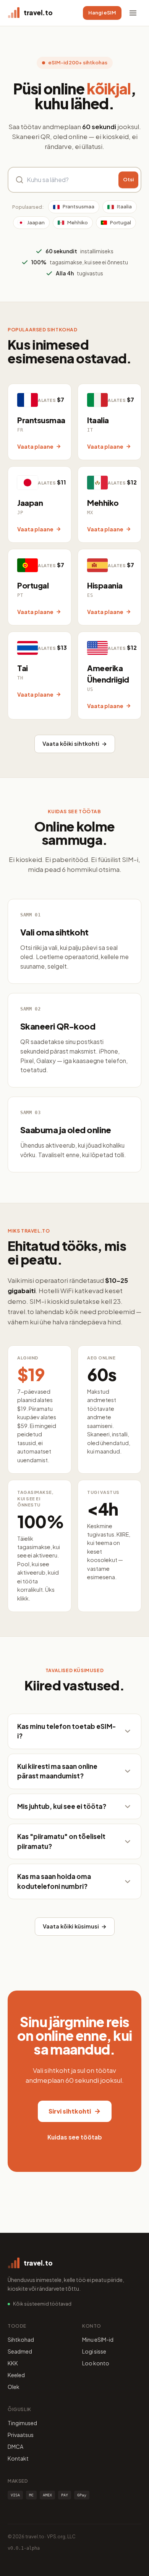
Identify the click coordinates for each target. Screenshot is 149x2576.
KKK (13, 2363)
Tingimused (22, 2423)
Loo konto (96, 2363)
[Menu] (133, 13)
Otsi (128, 180)
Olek (14, 2387)
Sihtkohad (21, 2339)
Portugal (121, 222)
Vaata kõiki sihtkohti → (75, 744)
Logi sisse (94, 2351)
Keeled (16, 2375)
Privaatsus (21, 2435)
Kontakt (18, 2458)
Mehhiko (78, 222)
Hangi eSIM (102, 13)
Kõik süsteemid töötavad (42, 2304)
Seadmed (20, 2351)
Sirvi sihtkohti (70, 2111)
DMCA (15, 2446)
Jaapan (36, 222)
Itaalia (124, 206)
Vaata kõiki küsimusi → (75, 1926)
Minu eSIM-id (98, 2339)
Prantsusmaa (79, 206)
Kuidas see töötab (75, 2137)
